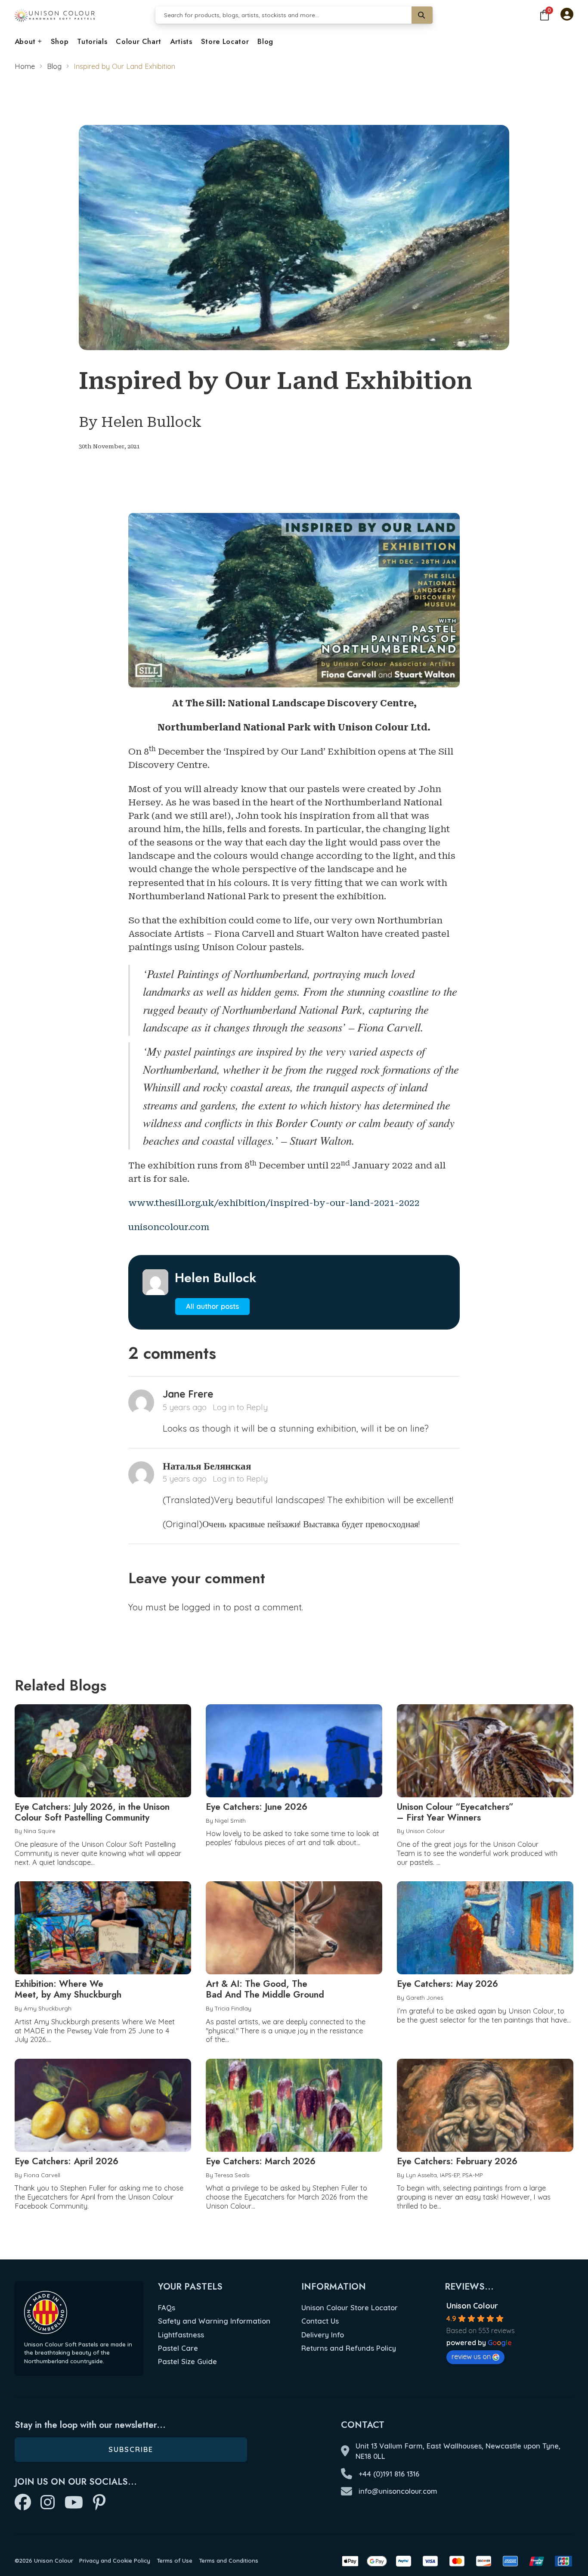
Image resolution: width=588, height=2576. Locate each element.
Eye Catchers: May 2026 (447, 1984)
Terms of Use (175, 2560)
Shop (60, 41)
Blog (265, 41)
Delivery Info (323, 2335)
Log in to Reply (240, 1407)
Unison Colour (472, 2306)
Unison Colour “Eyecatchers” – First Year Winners (455, 1812)
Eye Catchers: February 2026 (457, 2161)
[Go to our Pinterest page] (99, 2503)
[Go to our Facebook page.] (23, 2503)
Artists (181, 41)
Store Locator (225, 41)
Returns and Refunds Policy (349, 2348)
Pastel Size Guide (187, 2361)
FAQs (167, 2307)
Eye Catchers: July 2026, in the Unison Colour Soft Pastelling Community (92, 1812)
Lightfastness (181, 2335)
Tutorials (92, 41)
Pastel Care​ (178, 2348)
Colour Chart (139, 41)
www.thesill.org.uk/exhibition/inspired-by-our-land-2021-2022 (274, 1203)
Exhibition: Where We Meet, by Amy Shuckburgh (68, 1989)
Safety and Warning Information (214, 2321)
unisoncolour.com (169, 1227)
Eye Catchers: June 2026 (257, 1807)
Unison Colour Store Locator (350, 2307)
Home (25, 66)
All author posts (212, 1306)
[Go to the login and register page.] (567, 15)
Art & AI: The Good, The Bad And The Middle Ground (265, 1989)
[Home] (55, 15)
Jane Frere (188, 1394)
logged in (201, 1607)
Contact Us (320, 2321)
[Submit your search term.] (422, 15)
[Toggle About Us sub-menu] (40, 42)
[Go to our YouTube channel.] (74, 2503)
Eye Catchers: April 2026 (67, 2161)
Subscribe (131, 2449)
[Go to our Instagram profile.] (48, 2503)
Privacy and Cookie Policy (115, 2560)
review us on (471, 2356)
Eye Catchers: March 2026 (261, 2161)
